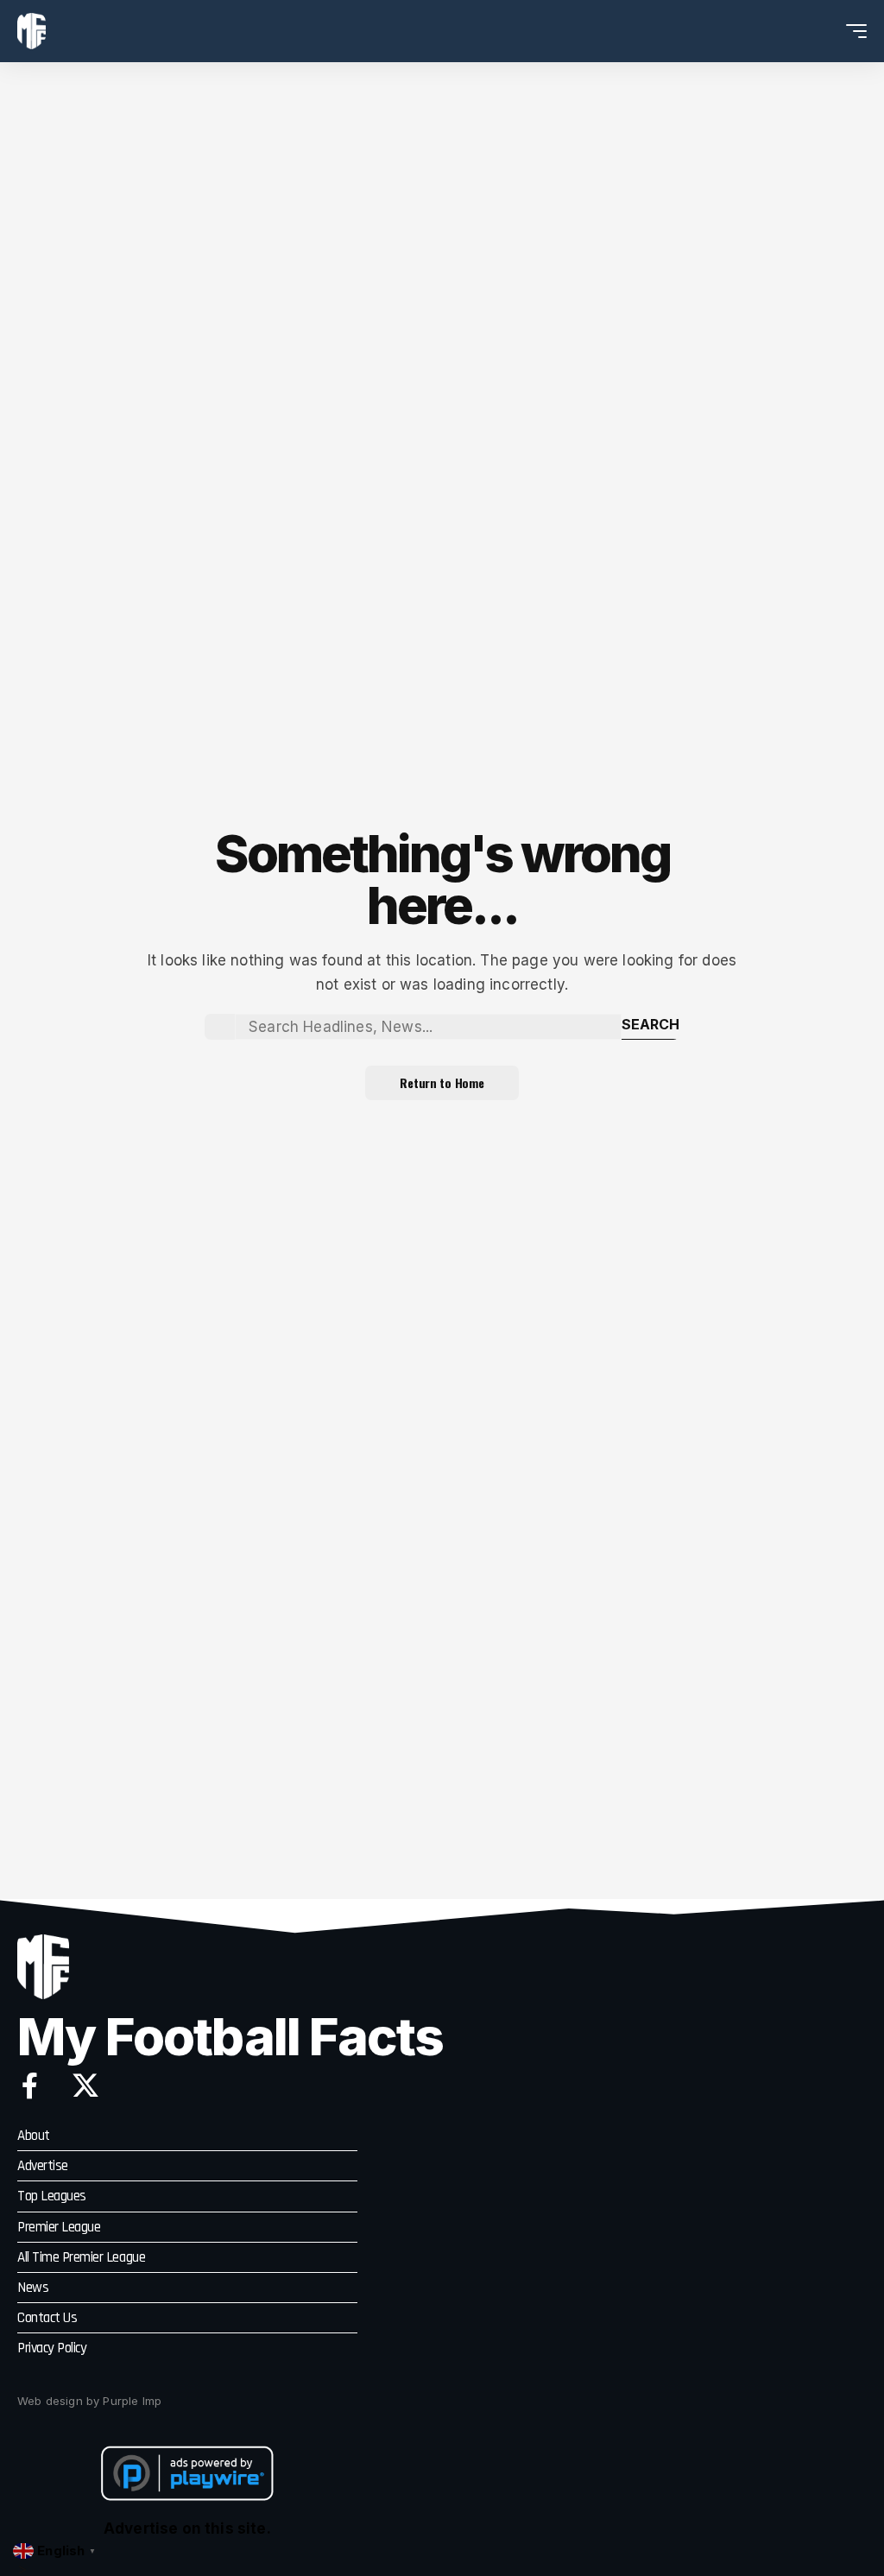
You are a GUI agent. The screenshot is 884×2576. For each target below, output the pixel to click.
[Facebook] (30, 2085)
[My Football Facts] (32, 31)
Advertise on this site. (187, 2529)
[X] (85, 2085)
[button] (824, 31)
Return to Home (442, 1082)
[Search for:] (428, 1027)
